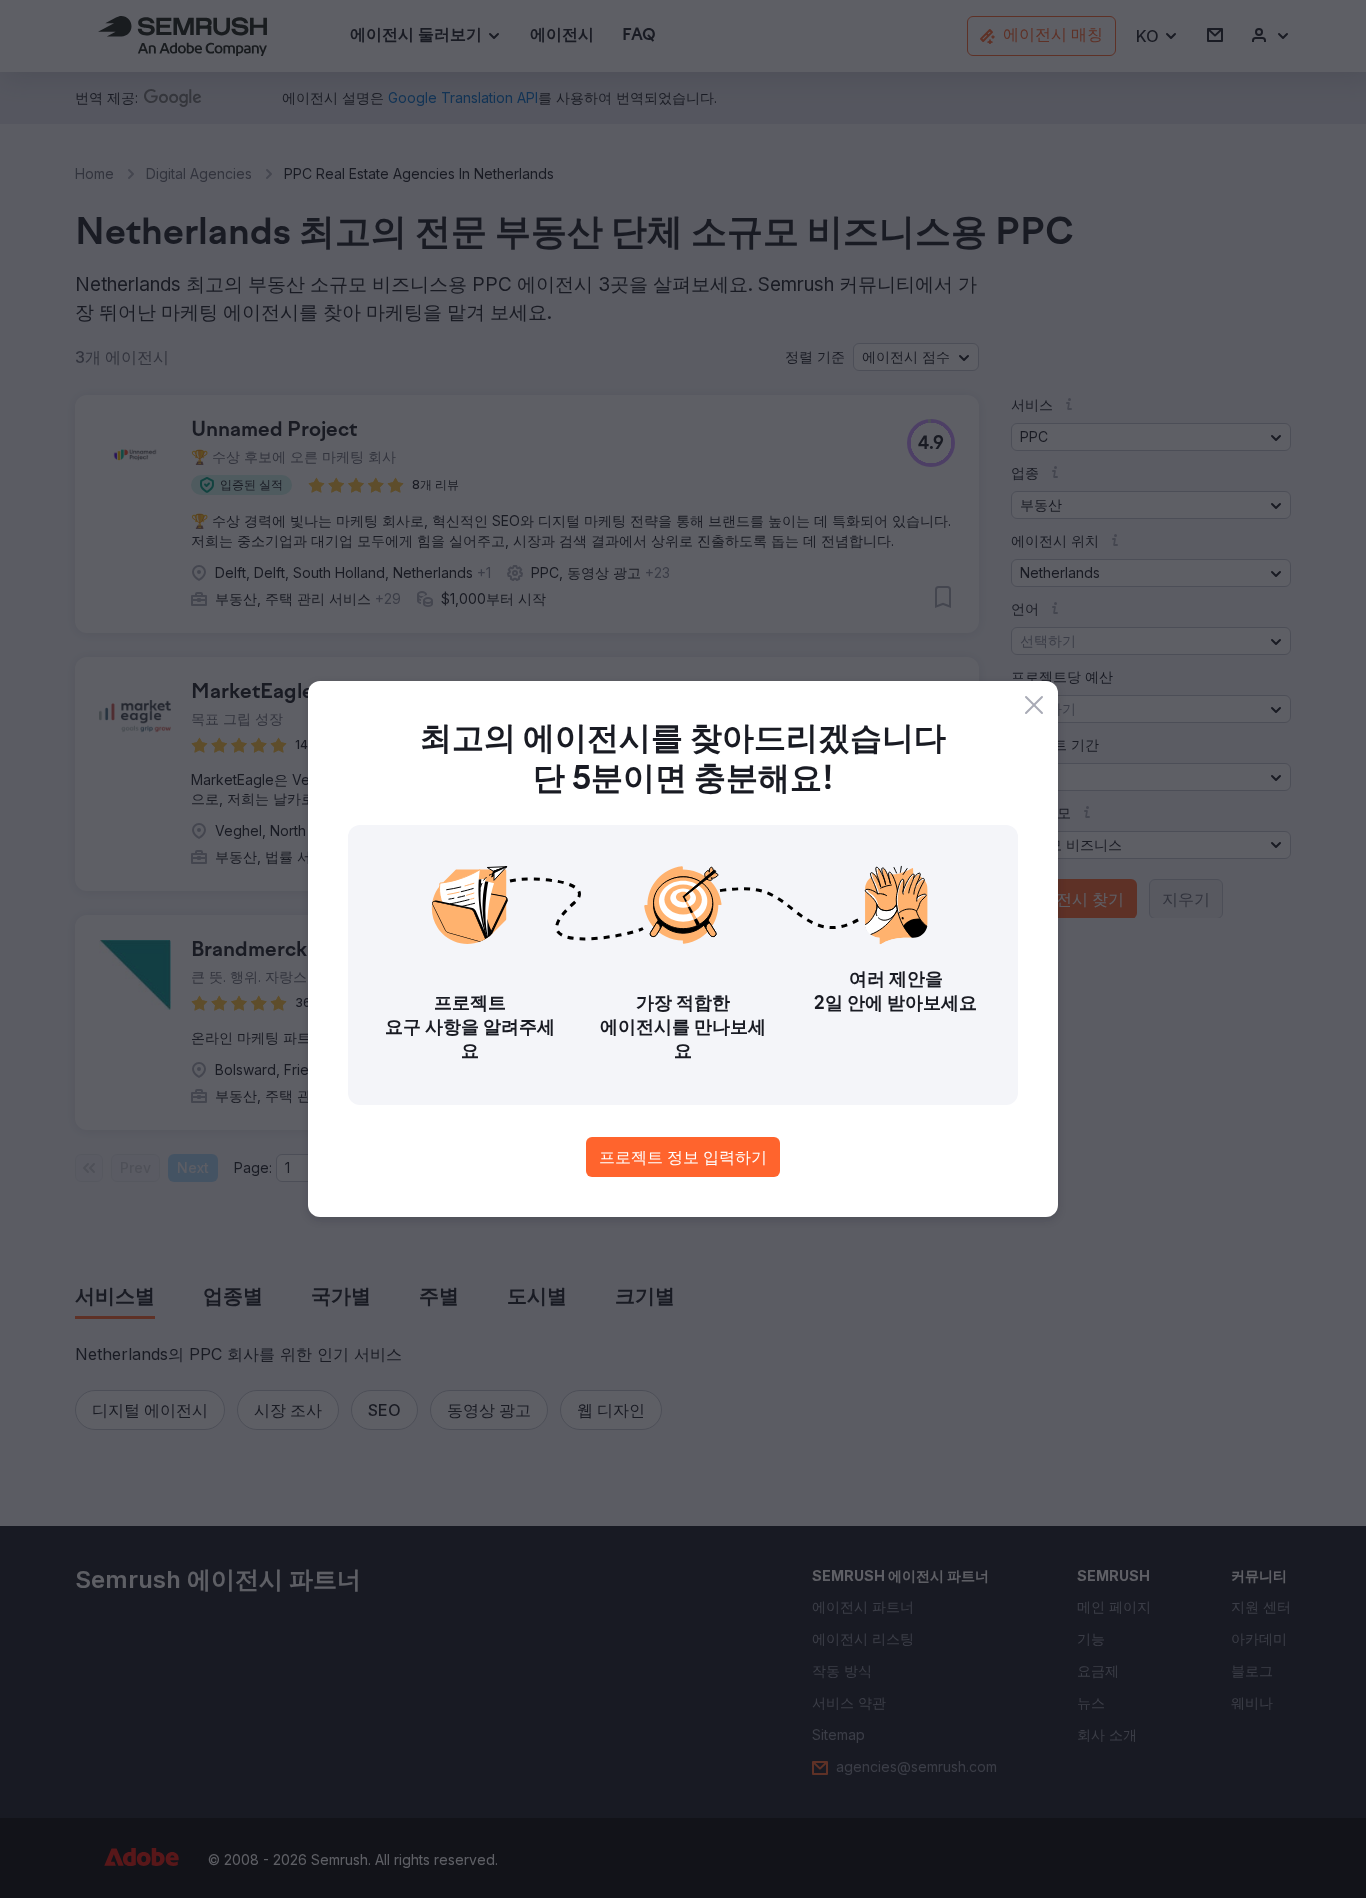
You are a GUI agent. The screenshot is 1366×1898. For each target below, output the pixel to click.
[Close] (1034, 705)
